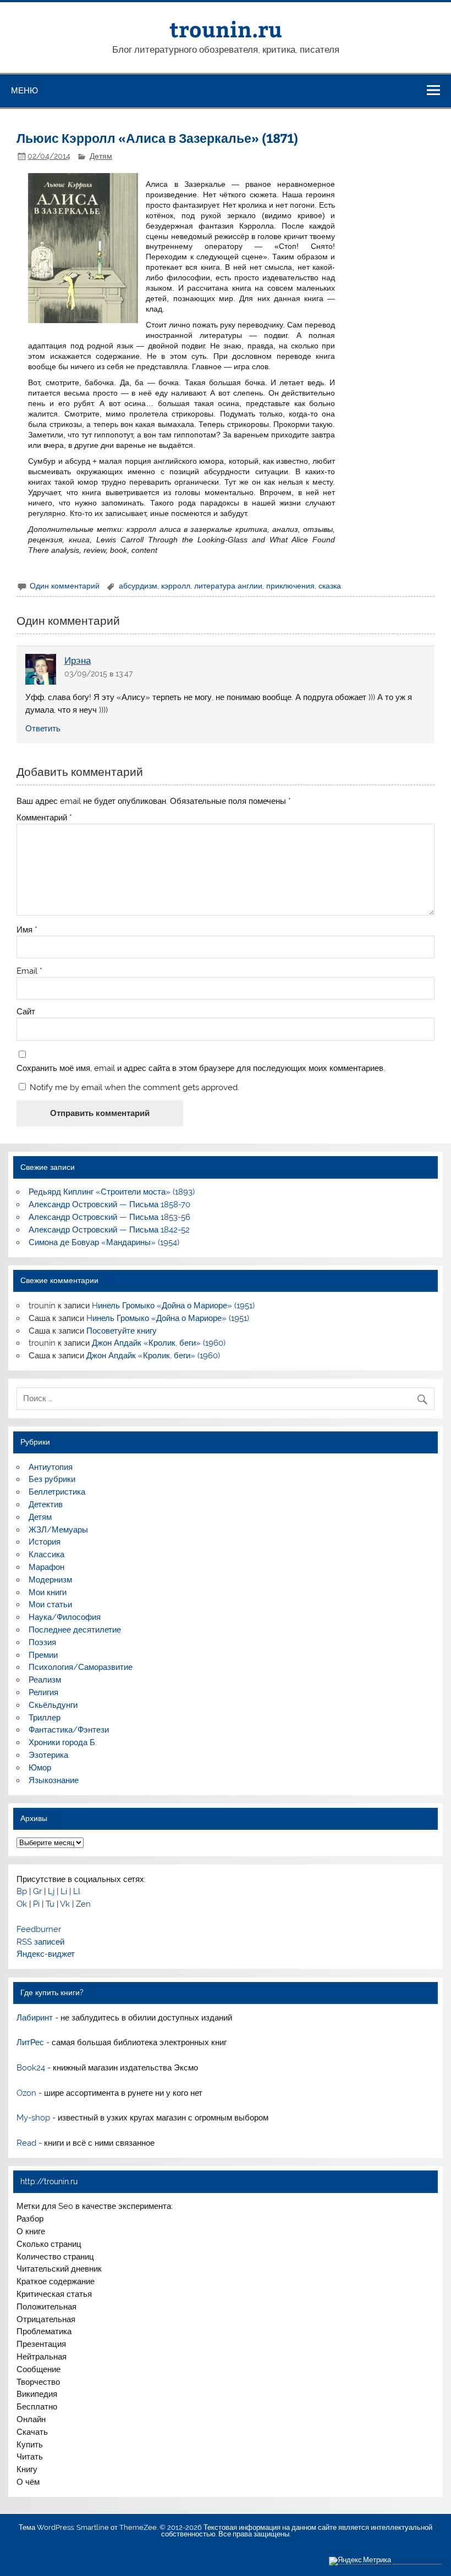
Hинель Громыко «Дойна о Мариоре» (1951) (173, 1306)
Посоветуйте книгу (122, 1331)
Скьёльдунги (53, 1705)
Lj (51, 1891)
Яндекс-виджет (46, 1954)
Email (29, 971)
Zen (83, 1904)
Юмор (40, 1768)
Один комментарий (65, 586)
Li (64, 1891)
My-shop (33, 2118)
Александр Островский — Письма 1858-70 (109, 1204)
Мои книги (48, 1592)
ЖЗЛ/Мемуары (58, 1530)
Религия (43, 1692)
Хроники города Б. (63, 1742)
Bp (22, 1891)
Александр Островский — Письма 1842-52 (109, 1230)
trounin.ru (226, 29)
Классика (46, 1555)
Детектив (46, 1504)
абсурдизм (138, 586)
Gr (37, 1891)
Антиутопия (51, 1467)
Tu (50, 1904)
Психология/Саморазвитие (81, 1667)
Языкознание (54, 1780)
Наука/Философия (65, 1617)
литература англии (228, 586)
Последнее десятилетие (75, 1630)
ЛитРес (30, 2042)
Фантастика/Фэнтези (69, 1730)
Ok (22, 1904)
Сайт (26, 1012)
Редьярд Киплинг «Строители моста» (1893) (112, 1192)
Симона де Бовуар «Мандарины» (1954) (104, 1242)
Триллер (45, 1718)
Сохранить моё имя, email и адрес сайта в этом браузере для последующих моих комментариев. (201, 1068)
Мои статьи (50, 1605)
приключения (290, 586)
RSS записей (40, 1942)
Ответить (43, 729)
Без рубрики (52, 1479)
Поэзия (42, 1642)
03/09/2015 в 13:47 (98, 674)
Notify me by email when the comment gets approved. (133, 1087)
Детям (101, 156)
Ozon (26, 2093)
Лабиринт (35, 2018)
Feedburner (39, 1929)
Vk (65, 1904)
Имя (27, 930)
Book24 (31, 2068)
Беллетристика (57, 1492)
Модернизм (50, 1580)
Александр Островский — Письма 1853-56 (109, 1217)
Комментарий (44, 818)
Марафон (46, 1567)
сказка (330, 586)
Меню (24, 90)
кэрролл (176, 586)
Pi (36, 1904)
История (45, 1542)
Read (26, 2143)
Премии (43, 1655)
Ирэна (78, 660)
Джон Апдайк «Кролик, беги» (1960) (159, 1343)
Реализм (45, 1680)
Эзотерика (48, 1755)
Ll (77, 1891)
